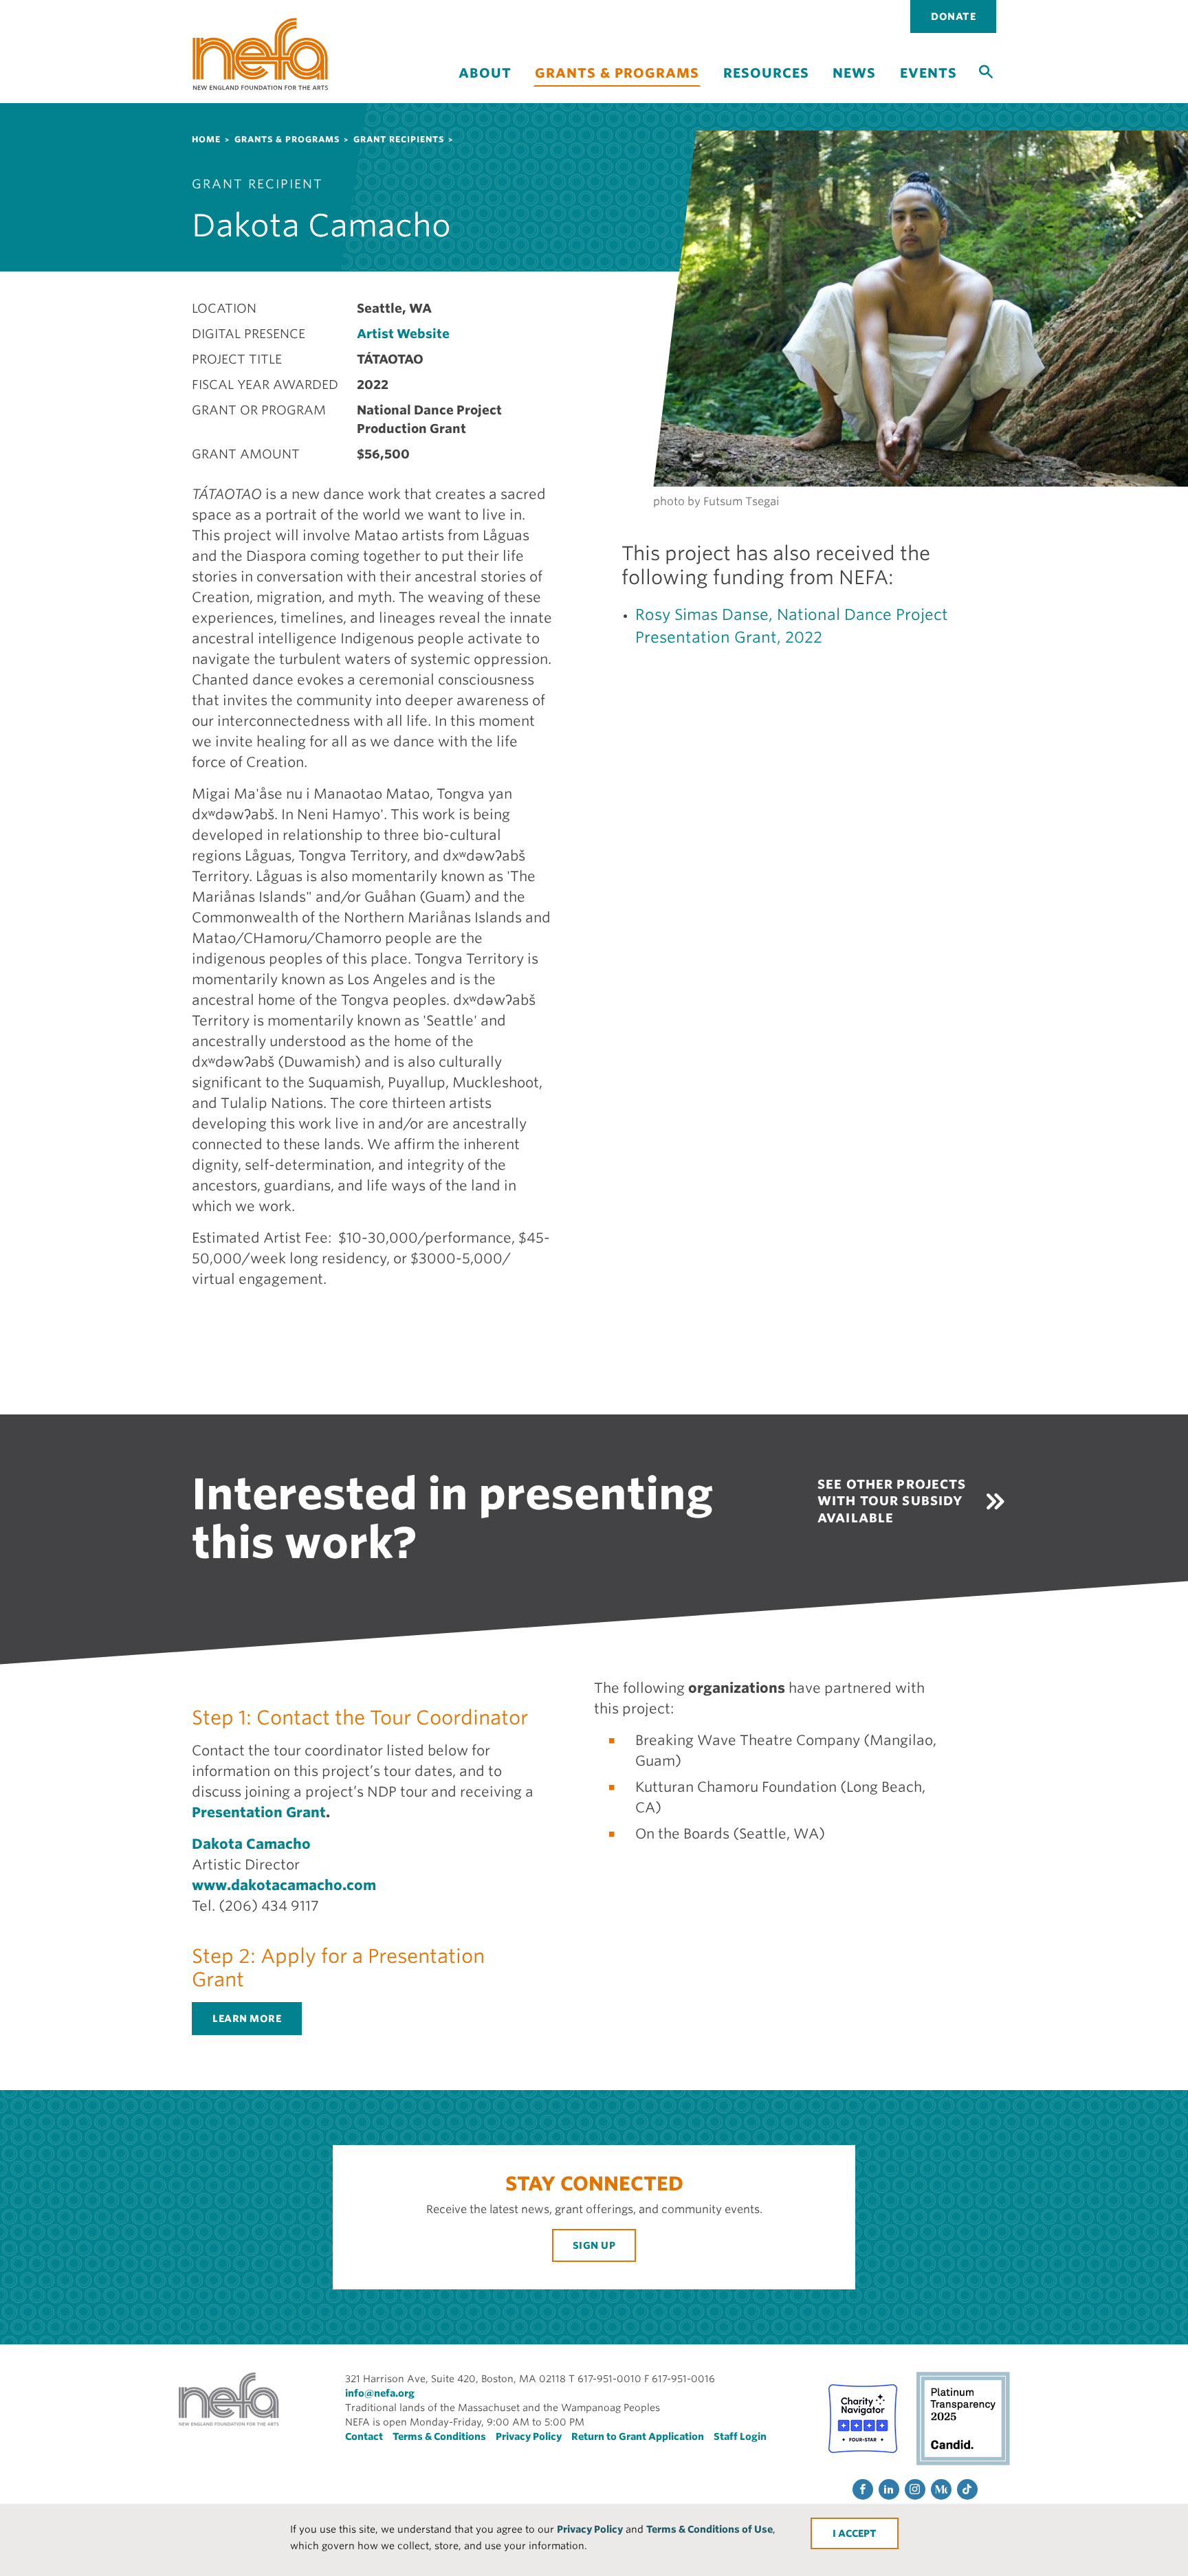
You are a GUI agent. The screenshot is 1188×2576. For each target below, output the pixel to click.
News (854, 73)
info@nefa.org (380, 2393)
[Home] (261, 54)
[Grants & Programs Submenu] (617, 95)
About (485, 73)
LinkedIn (889, 2489)
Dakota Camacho (251, 1844)
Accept (857, 2533)
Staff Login (740, 2436)
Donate (953, 16)
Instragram (915, 2489)
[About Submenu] (485, 85)
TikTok (967, 2489)
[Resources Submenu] (766, 85)
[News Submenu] (855, 85)
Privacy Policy (590, 2529)
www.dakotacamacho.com (284, 1885)
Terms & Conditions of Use (709, 2529)
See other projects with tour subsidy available (892, 1501)
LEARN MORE (247, 2019)
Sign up (594, 2245)
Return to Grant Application (638, 2436)
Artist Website (403, 334)
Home (206, 139)
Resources (766, 73)
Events (928, 73)
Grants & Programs (617, 73)
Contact (364, 2436)
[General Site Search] (986, 71)
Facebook (863, 2489)
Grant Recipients (399, 139)
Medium (941, 2489)
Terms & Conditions (439, 2436)
